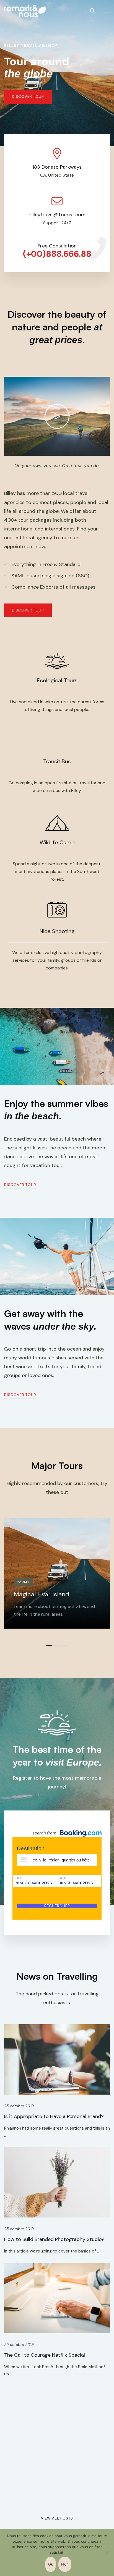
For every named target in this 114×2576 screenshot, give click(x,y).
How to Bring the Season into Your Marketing (56, 2486)
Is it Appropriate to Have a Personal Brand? (54, 2116)
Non (65, 2564)
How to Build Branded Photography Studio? (54, 2239)
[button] (28, 97)
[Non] (107, 2553)
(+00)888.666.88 (57, 254)
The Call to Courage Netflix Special (45, 2355)
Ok (51, 2564)
